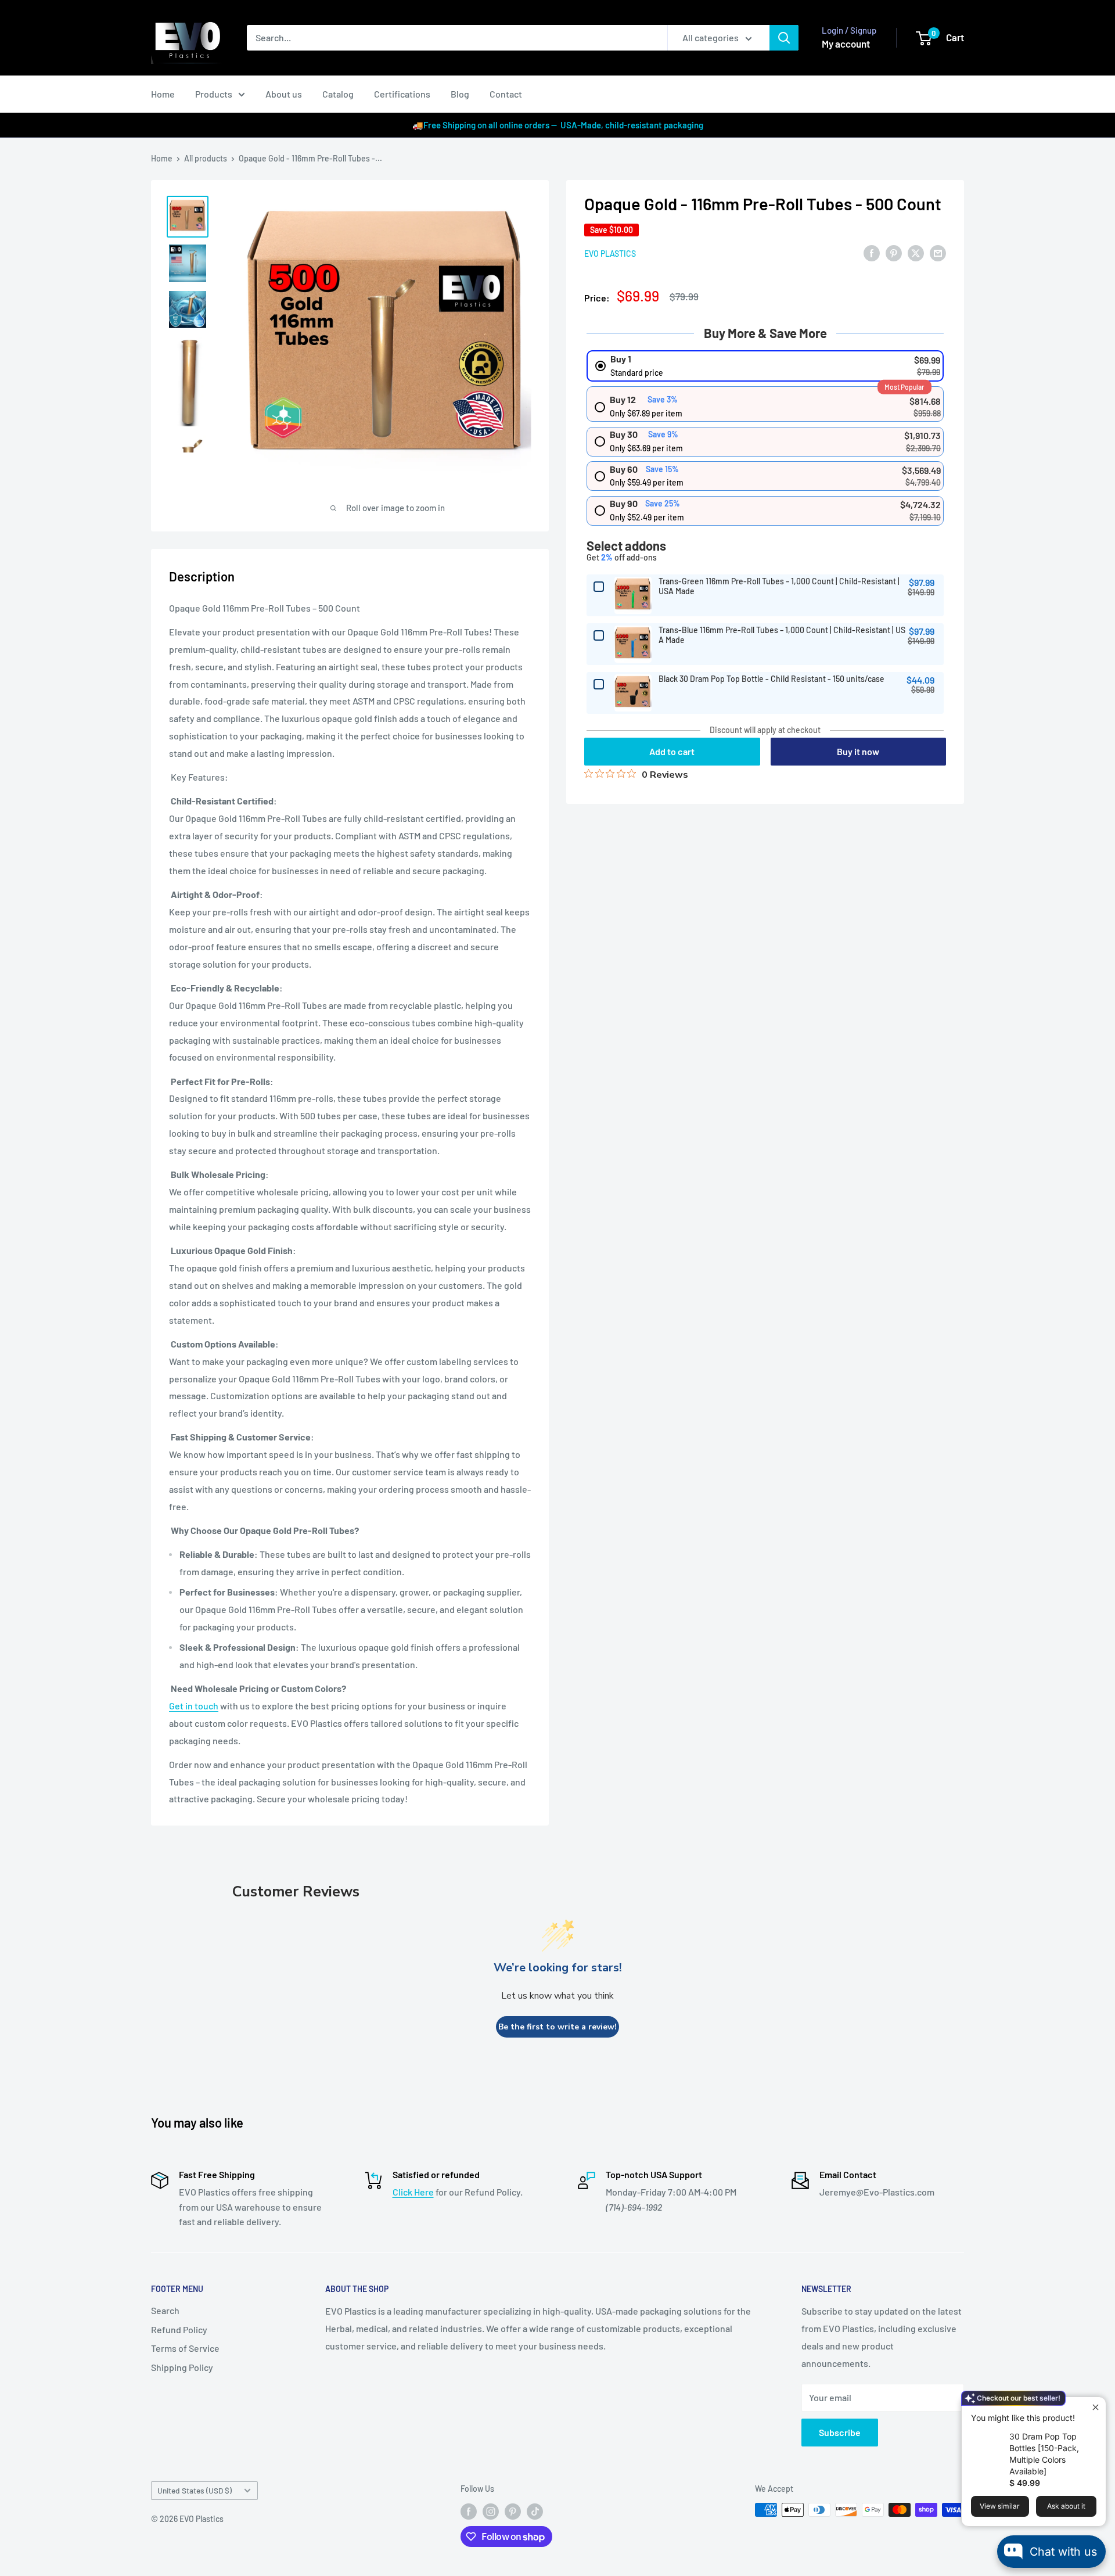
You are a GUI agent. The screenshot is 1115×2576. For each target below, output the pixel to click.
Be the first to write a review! (557, 2027)
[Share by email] (938, 252)
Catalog (338, 94)
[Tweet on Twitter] (916, 252)
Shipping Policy (182, 2367)
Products (214, 94)
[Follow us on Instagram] (491, 2511)
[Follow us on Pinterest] (513, 2511)
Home (163, 94)
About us (284, 94)
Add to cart (672, 751)
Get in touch (194, 1706)
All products (206, 158)
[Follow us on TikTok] (535, 2511)
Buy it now (858, 751)
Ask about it (1066, 2506)
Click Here (413, 2192)
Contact (506, 94)
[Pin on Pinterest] (894, 252)
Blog (460, 94)
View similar (1000, 2506)
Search (165, 2310)
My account (846, 44)
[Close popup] (1096, 2407)
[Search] (784, 38)
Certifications (402, 94)
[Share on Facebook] (872, 252)
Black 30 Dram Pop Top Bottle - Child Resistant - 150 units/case (771, 679)
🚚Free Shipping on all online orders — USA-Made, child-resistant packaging (558, 125)
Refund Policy (179, 2329)
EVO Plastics (610, 254)
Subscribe (840, 2432)
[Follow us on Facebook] (469, 2511)
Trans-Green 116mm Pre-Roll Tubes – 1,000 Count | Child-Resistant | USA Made (779, 586)
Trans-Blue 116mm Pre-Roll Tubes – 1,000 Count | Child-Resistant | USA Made (782, 635)
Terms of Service (185, 2348)
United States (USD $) (195, 2490)
